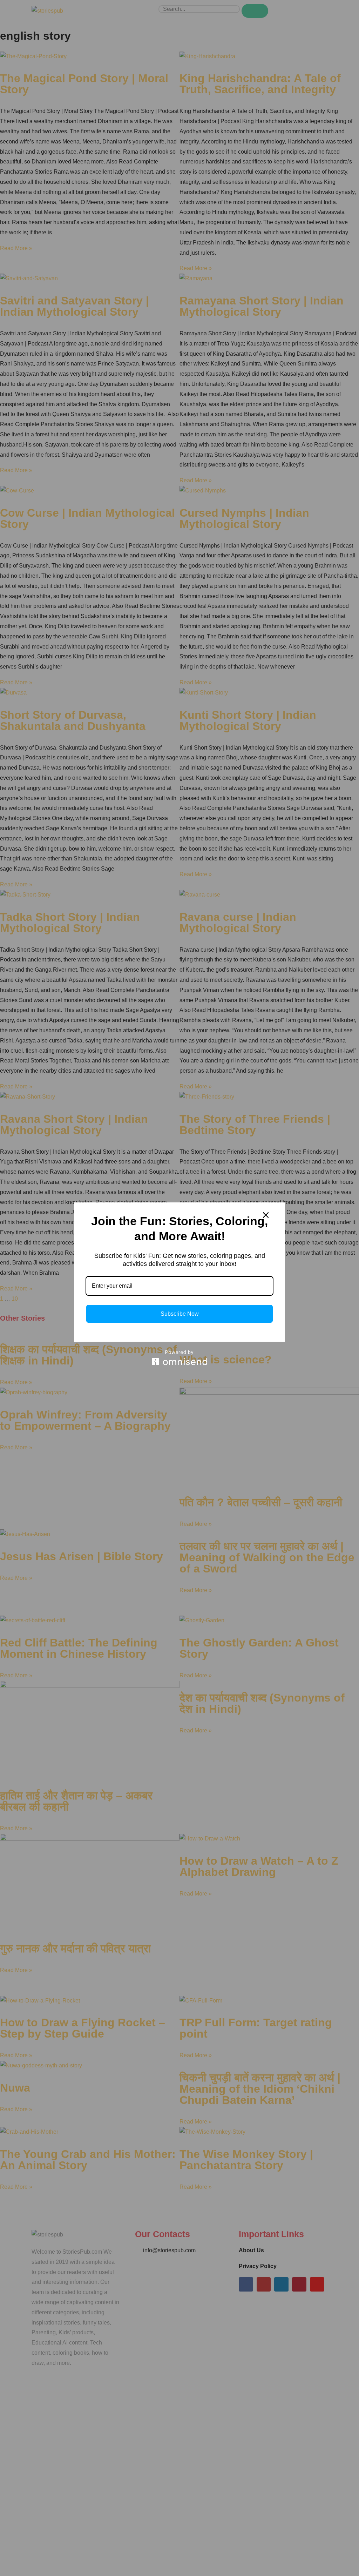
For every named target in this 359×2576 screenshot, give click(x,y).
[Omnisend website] (179, 1358)
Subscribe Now (180, 1314)
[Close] (266, 1215)
